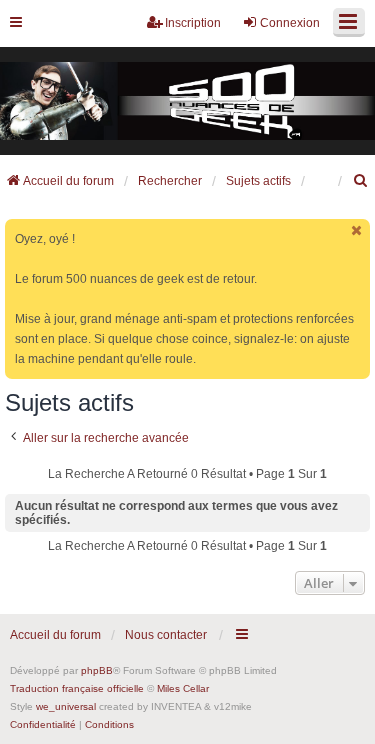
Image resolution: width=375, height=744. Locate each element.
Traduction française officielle (77, 688)
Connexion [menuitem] (290, 23)
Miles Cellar (183, 688)
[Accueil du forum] (187, 101)
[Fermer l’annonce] (357, 230)
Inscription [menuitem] (193, 23)
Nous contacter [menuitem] (166, 635)
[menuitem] (361, 181)
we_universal (66, 706)
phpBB (97, 670)
